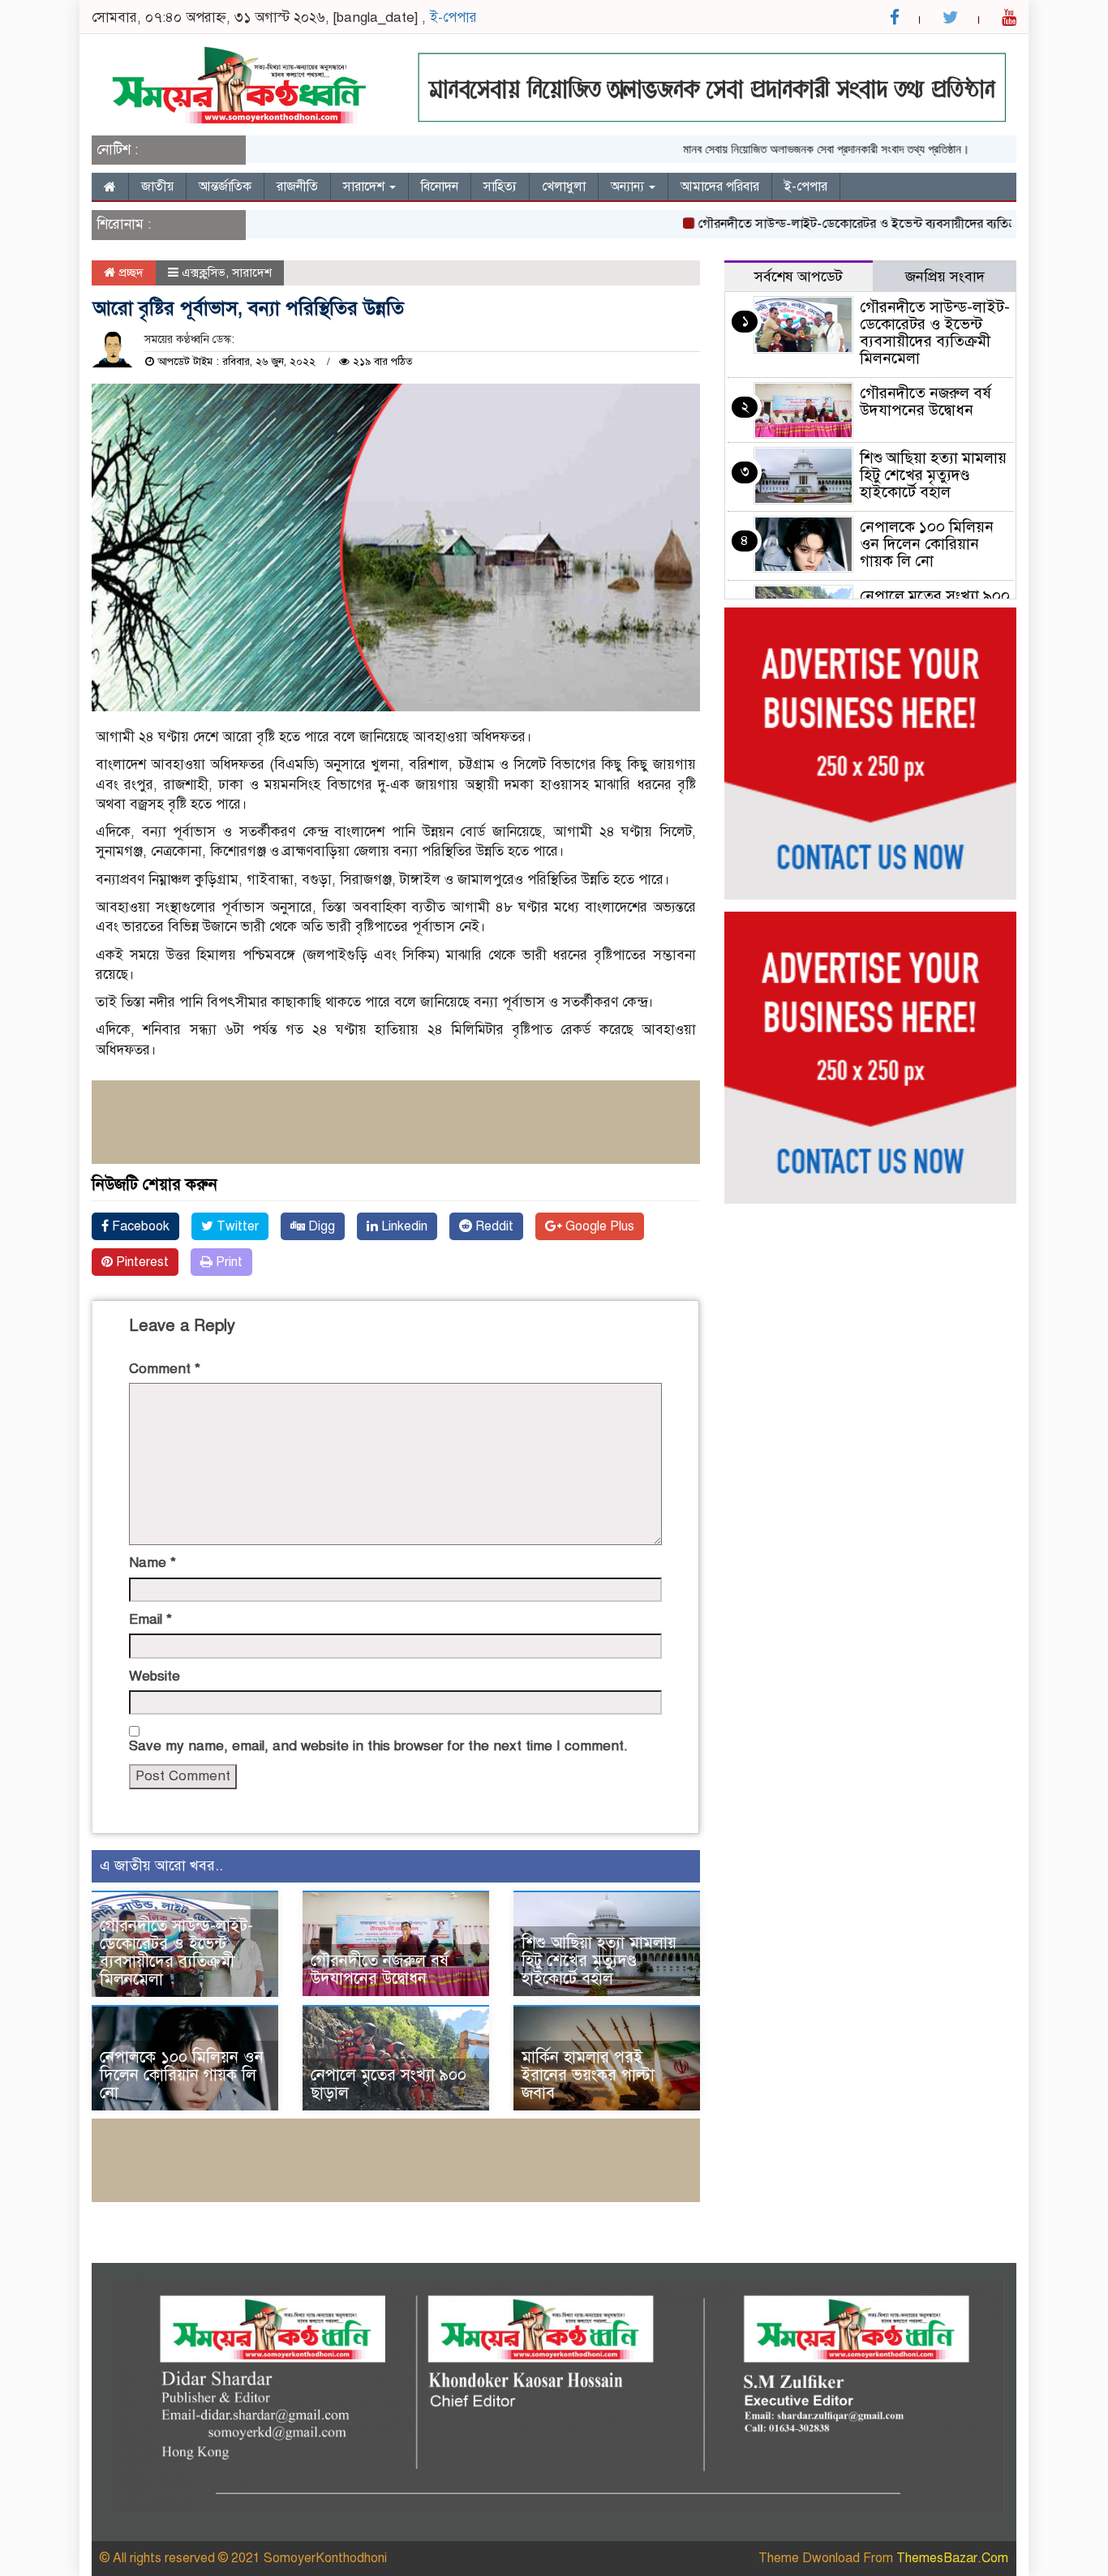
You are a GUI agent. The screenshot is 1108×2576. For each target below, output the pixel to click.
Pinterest (141, 1262)
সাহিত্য (500, 187)
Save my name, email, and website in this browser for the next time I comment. (378, 1746)
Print (228, 1262)
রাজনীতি (297, 187)
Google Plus (598, 1226)
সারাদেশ (365, 187)
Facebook (139, 1226)
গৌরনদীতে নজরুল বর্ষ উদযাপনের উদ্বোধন (380, 1970)
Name (152, 1563)
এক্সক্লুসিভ (204, 273)
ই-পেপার (453, 17)
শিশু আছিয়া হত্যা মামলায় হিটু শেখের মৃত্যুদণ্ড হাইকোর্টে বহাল (599, 1961)
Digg (320, 1226)
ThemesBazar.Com (952, 2558)
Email (150, 1619)
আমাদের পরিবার (720, 187)
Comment (165, 1369)
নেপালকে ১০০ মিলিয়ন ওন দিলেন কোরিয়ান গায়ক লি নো (182, 2075)
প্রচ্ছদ (129, 273)
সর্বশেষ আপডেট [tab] (799, 277)
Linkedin (403, 1226)
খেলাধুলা (564, 187)
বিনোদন (440, 187)
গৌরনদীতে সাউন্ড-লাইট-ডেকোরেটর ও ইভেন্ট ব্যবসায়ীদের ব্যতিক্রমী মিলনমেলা (848, 224)
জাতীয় (157, 187)
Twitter (236, 1226)
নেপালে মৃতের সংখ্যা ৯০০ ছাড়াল (389, 2084)
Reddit (493, 1226)
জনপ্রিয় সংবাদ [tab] (945, 277)
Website (155, 1676)
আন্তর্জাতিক (225, 187)
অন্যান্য (629, 187)
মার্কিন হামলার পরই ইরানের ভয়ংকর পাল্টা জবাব (588, 2075)
